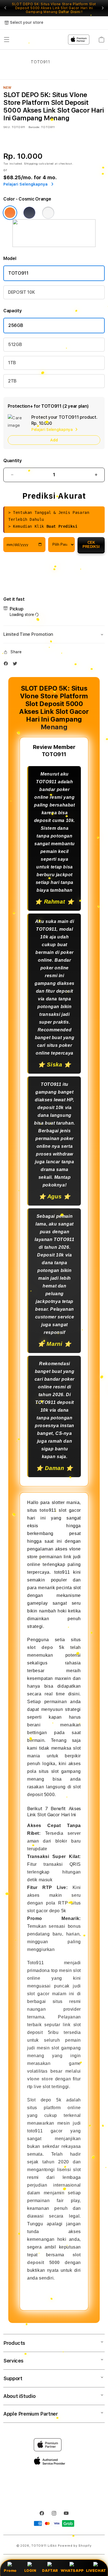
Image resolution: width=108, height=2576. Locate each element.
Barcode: (34, 127)
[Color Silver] (48, 213)
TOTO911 (18, 273)
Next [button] (103, 8)
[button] (54, 634)
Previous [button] (5, 8)
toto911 (48, 1510)
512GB (15, 344)
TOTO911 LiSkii (44, 2546)
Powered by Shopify (75, 2546)
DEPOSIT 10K (21, 292)
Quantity (12, 461)
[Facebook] (7, 665)
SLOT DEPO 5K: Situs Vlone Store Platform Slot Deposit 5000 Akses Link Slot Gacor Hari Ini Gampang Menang (54, 8)
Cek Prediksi (91, 545)
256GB (16, 325)
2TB (12, 381)
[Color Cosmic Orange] (10, 213)
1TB (12, 363)
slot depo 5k (46, 1647)
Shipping (31, 163)
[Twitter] (16, 665)
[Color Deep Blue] (29, 213)
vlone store (40, 2079)
